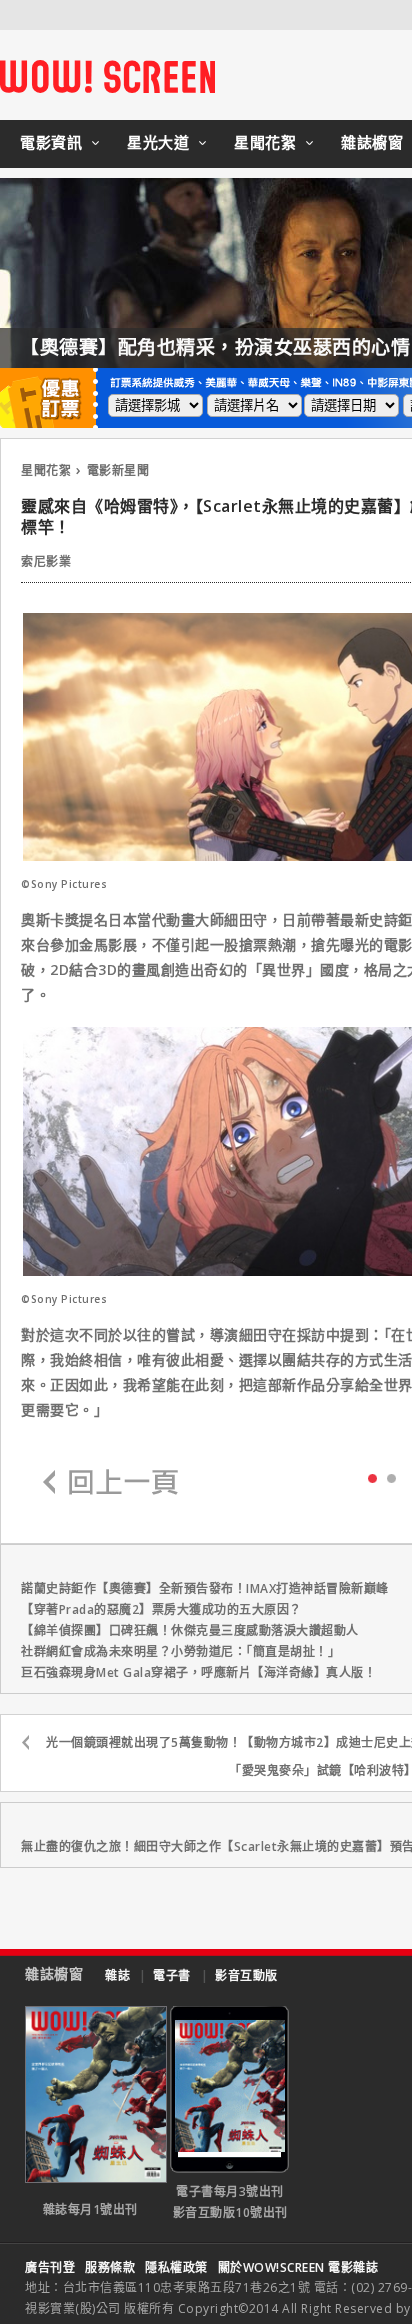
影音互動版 (246, 1975)
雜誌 (117, 1975)
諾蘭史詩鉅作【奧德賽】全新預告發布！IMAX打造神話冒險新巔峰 (205, 1588)
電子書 (172, 1975)
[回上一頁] (111, 1483)
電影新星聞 (118, 470)
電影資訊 (51, 142)
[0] (372, 1477)
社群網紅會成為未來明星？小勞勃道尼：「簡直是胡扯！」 (180, 1651)
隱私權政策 (176, 2267)
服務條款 (110, 2267)
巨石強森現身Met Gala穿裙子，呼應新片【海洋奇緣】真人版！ (198, 1672)
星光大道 (158, 142)
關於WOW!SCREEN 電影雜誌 (298, 2267)
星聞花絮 (265, 142)
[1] (391, 1477)
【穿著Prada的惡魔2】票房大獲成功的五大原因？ (161, 1609)
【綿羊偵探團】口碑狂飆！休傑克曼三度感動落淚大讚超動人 (190, 1630)
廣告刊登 (50, 2267)
